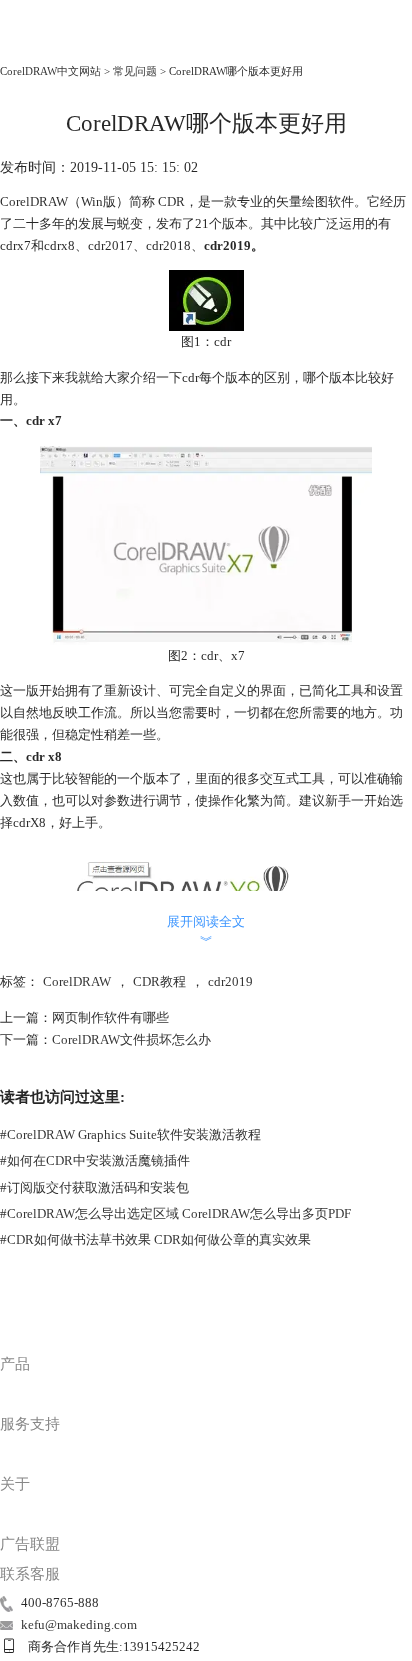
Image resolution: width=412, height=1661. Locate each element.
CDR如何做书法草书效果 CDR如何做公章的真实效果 (155, 1239)
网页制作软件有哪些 (110, 1017)
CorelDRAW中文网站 (50, 71)
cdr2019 (230, 981)
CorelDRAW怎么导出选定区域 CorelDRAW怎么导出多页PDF (175, 1213)
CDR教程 (159, 981)
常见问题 (135, 71)
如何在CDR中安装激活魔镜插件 (95, 1160)
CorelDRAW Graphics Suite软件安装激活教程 (130, 1134)
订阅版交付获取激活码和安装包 (94, 1187)
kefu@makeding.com (79, 1624)
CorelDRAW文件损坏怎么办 (131, 1039)
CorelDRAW (42, 44)
